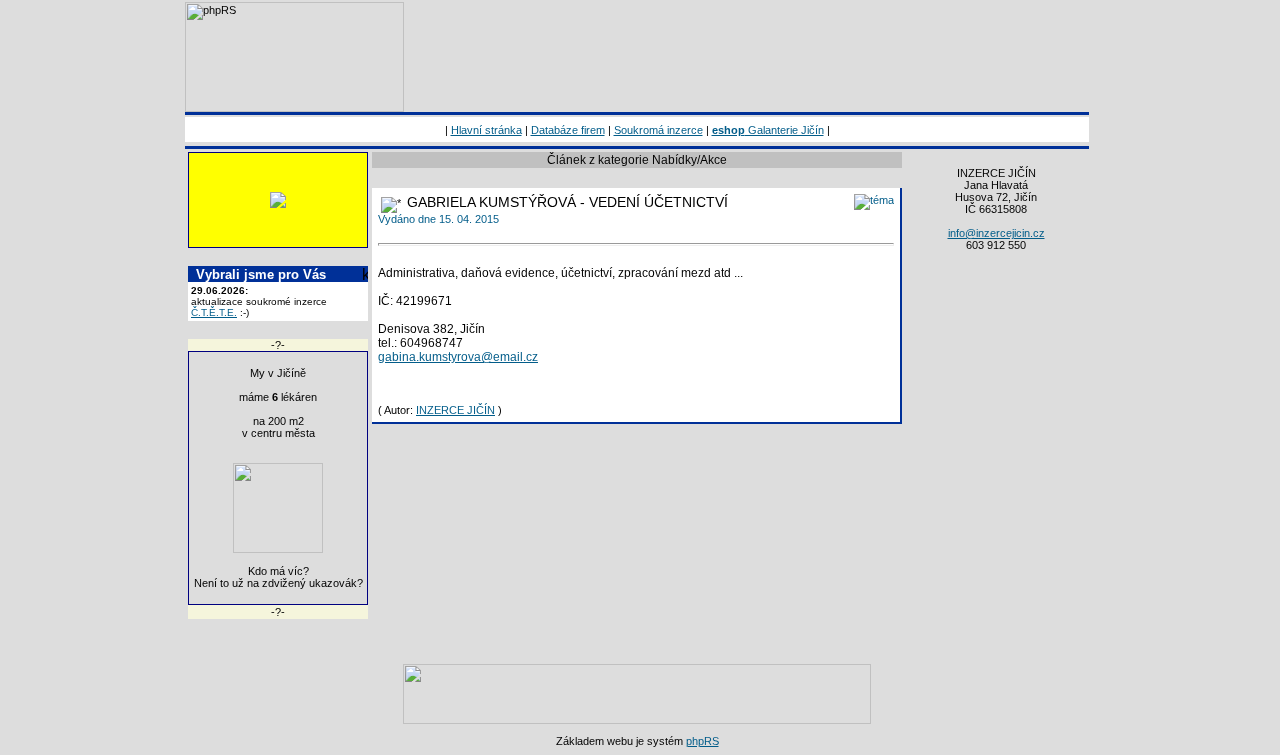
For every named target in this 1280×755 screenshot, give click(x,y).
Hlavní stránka (486, 130)
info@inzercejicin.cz (996, 233)
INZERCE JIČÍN (455, 410)
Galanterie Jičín (768, 130)
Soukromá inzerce (658, 130)
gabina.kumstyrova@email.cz (458, 357)
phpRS (702, 741)
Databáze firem (568, 130)
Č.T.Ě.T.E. (214, 312)
